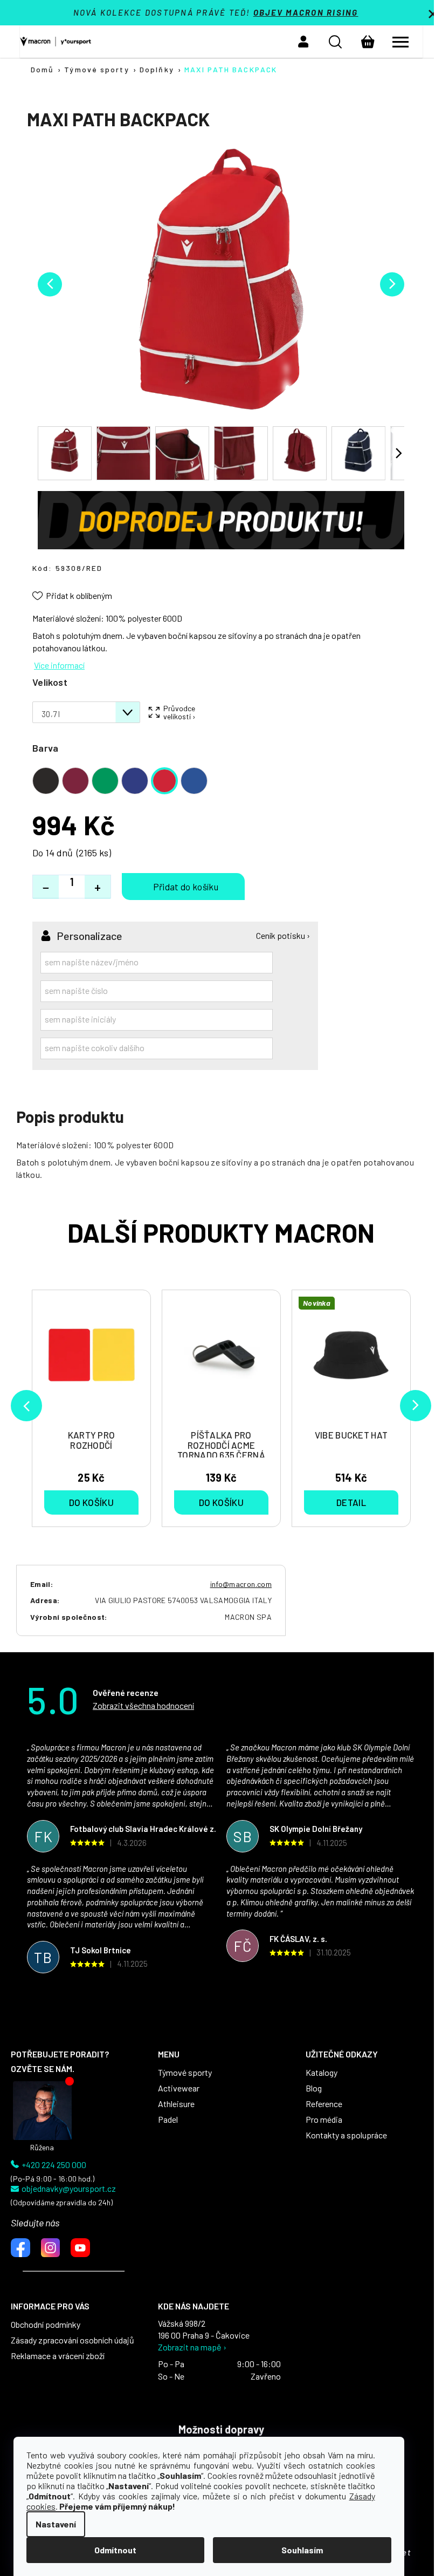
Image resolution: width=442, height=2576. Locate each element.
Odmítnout (115, 2550)
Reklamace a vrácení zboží (58, 2356)
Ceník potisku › (283, 936)
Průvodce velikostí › (179, 712)
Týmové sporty (185, 2073)
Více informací (59, 665)
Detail (351, 1502)
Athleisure (176, 2104)
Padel (168, 2120)
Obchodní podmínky (46, 2325)
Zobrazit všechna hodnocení (143, 1705)
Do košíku (183, 887)
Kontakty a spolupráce (346, 2135)
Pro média (324, 2120)
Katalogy (322, 2073)
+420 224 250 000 (54, 2165)
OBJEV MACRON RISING (306, 12)
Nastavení (56, 2524)
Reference (324, 2104)
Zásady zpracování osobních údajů (72, 2340)
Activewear (179, 2088)
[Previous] (26, 1406)
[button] (303, 42)
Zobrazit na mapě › (192, 2347)
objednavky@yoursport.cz (69, 2189)
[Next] (416, 1406)
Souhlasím (302, 2550)
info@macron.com (241, 1584)
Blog (314, 2088)
